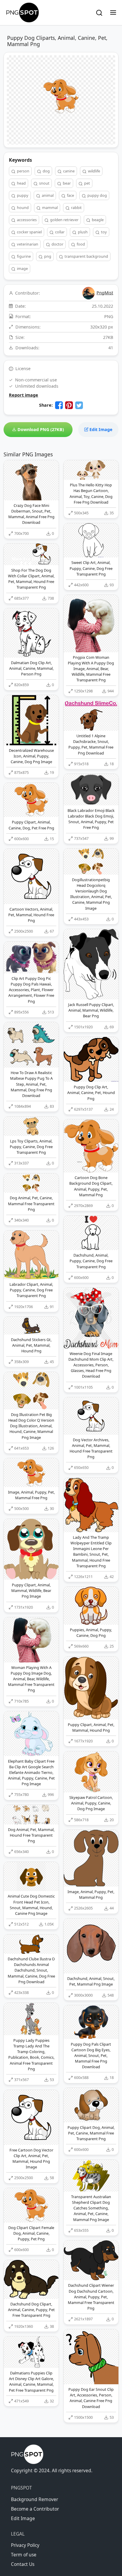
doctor (57, 244)
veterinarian (27, 244)
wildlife (94, 171)
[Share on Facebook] (59, 405)
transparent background (86, 256)
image (22, 268)
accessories (26, 220)
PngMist (105, 293)
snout (44, 183)
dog (46, 171)
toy (103, 232)
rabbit (76, 208)
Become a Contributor (35, 2509)
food (80, 244)
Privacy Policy (25, 2545)
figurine (23, 256)
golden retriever (64, 220)
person (23, 171)
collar (59, 232)
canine (68, 171)
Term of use (24, 2555)
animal (47, 195)
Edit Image (100, 429)
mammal (49, 208)
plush (82, 232)
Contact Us (23, 2564)
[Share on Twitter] (79, 405)
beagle (97, 220)
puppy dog (97, 195)
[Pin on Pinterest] (69, 405)
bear (66, 183)
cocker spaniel (29, 232)
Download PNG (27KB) (40, 429)
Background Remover (34, 2499)
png (47, 256)
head (21, 183)
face (70, 195)
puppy (22, 195)
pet (87, 183)
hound (22, 208)
